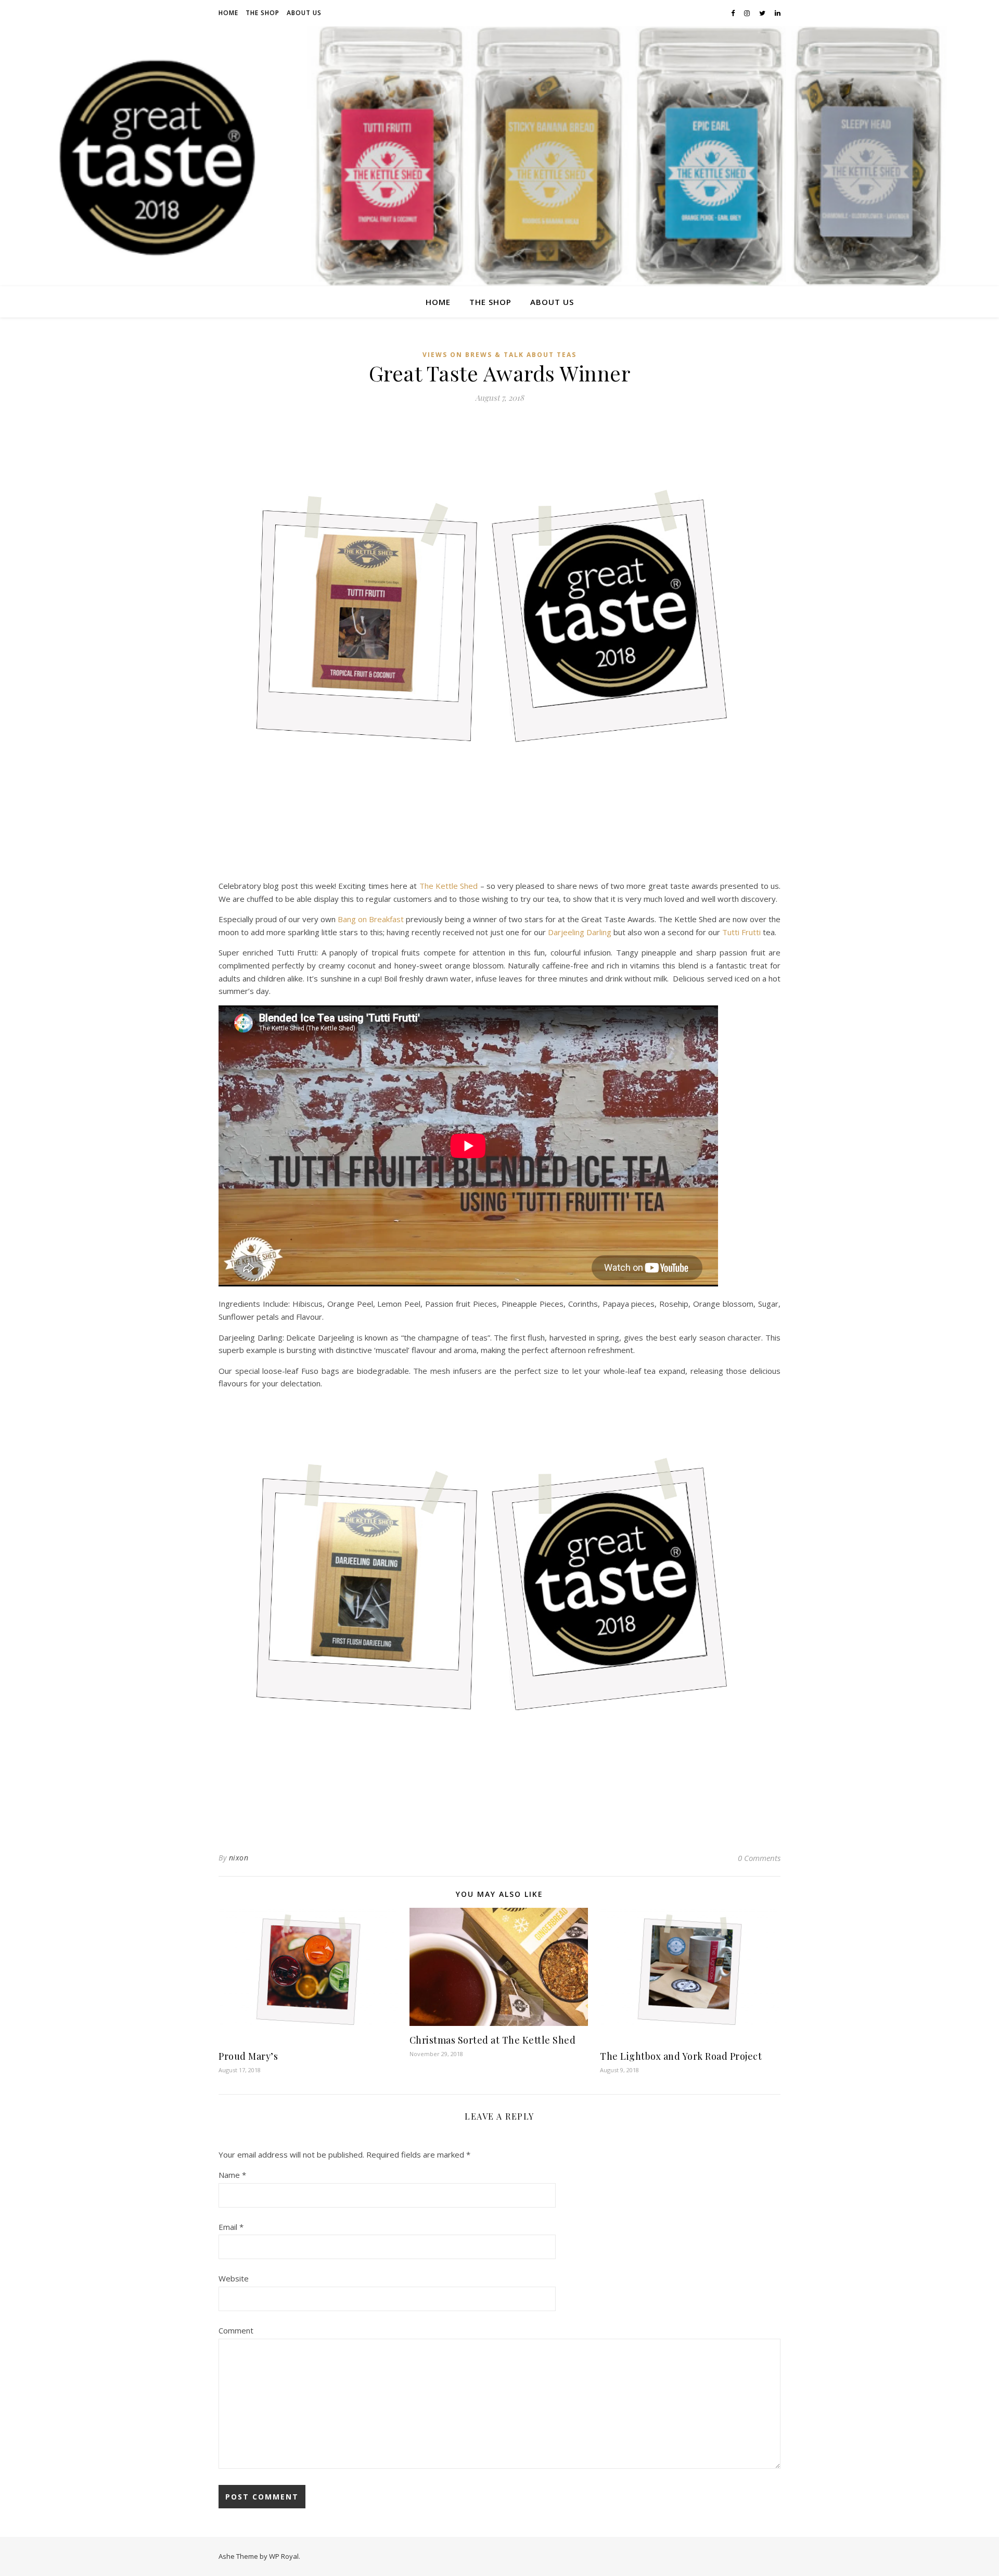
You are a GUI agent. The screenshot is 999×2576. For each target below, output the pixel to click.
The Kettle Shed (449, 886)
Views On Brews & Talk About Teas (499, 355)
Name (232, 2175)
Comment (236, 2330)
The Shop (262, 13)
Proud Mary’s (248, 2056)
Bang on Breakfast (371, 919)
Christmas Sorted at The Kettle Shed (493, 2040)
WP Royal (284, 2556)
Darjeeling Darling (580, 932)
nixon (239, 1858)
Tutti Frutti (741, 932)
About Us (304, 13)
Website (234, 2278)
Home (228, 13)
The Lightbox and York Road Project (681, 2056)
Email (231, 2227)
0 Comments (759, 1858)
